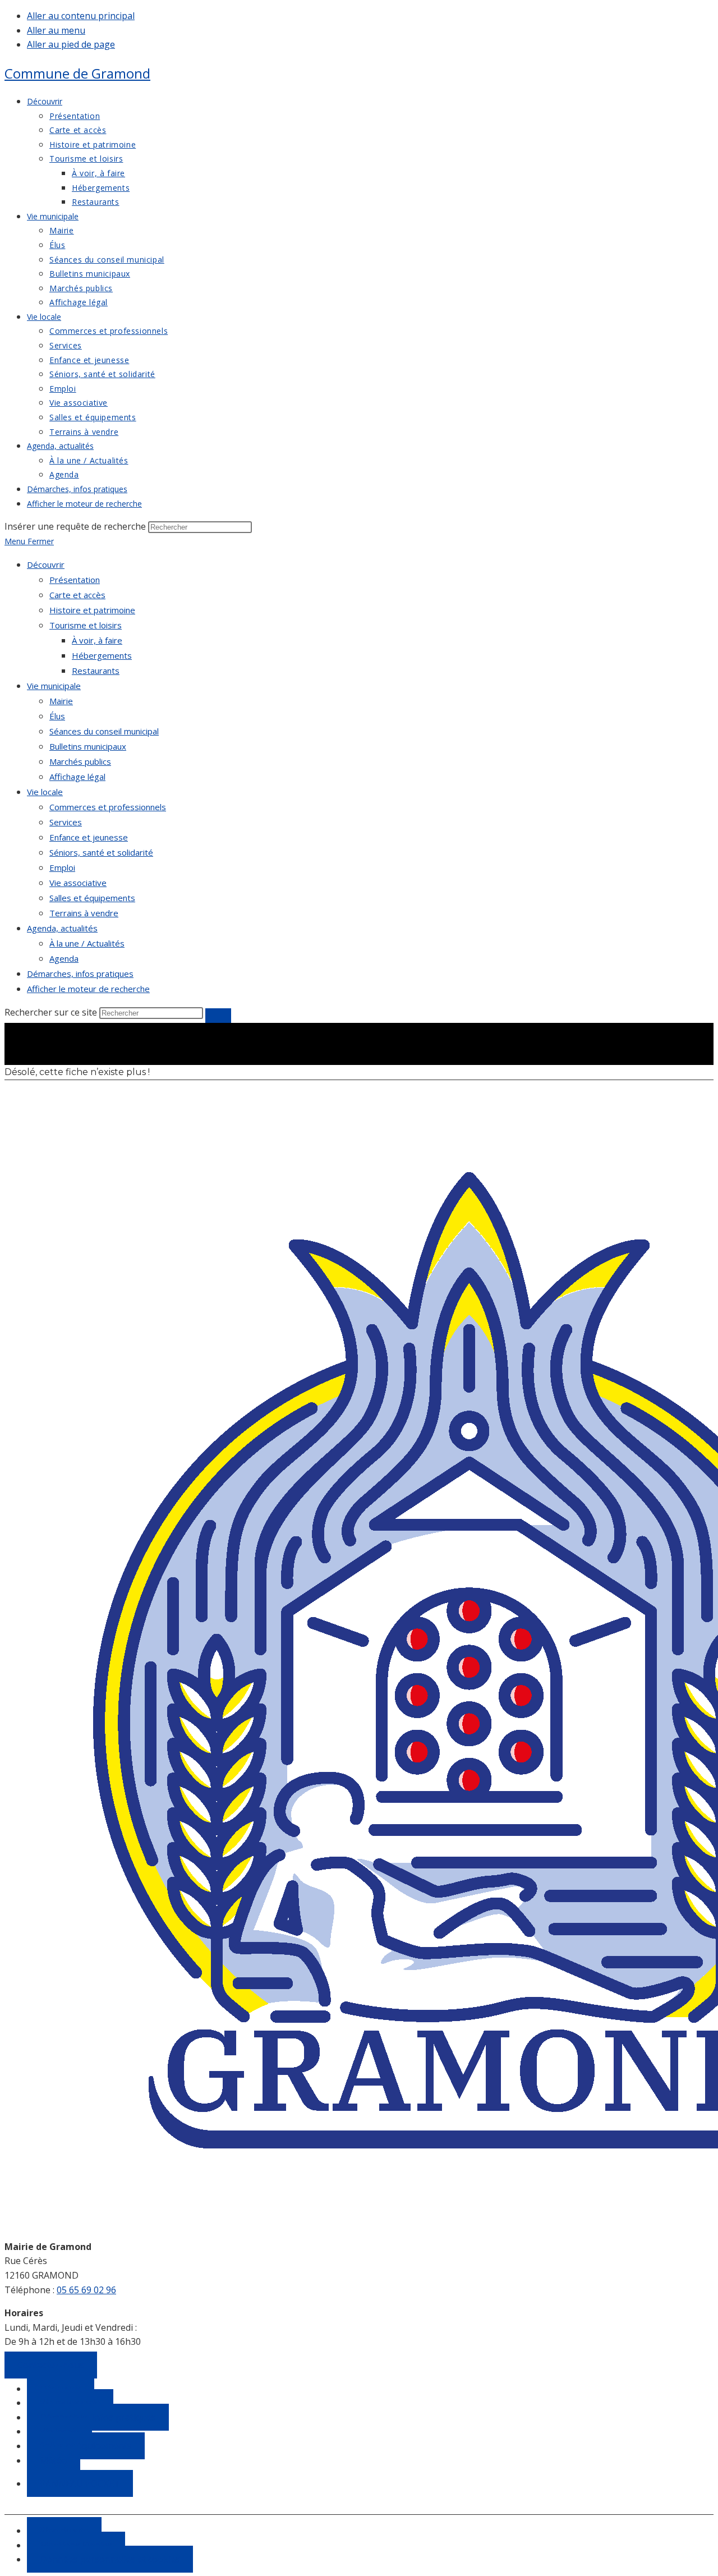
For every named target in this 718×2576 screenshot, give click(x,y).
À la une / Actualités (87, 943)
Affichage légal (77, 777)
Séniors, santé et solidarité (101, 852)
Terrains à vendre (84, 913)
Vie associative (78, 883)
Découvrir (46, 564)
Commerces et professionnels (108, 807)
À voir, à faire (97, 640)
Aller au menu (56, 30)
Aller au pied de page (71, 44)
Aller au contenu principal (81, 16)
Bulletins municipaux (88, 746)
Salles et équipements (92, 898)
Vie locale (45, 792)
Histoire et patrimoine (92, 610)
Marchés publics (80, 761)
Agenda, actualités (62, 928)
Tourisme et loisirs (86, 625)
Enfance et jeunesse (89, 837)
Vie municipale (54, 686)
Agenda (64, 958)
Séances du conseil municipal (104, 731)
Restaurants (96, 671)
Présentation (75, 580)
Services (66, 822)
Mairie (61, 701)
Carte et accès (77, 595)
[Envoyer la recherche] (218, 1016)
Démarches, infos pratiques (80, 974)
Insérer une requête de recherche (75, 526)
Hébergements (102, 655)
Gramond (77, 73)
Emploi (62, 867)
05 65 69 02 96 (86, 2290)
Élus (57, 716)
